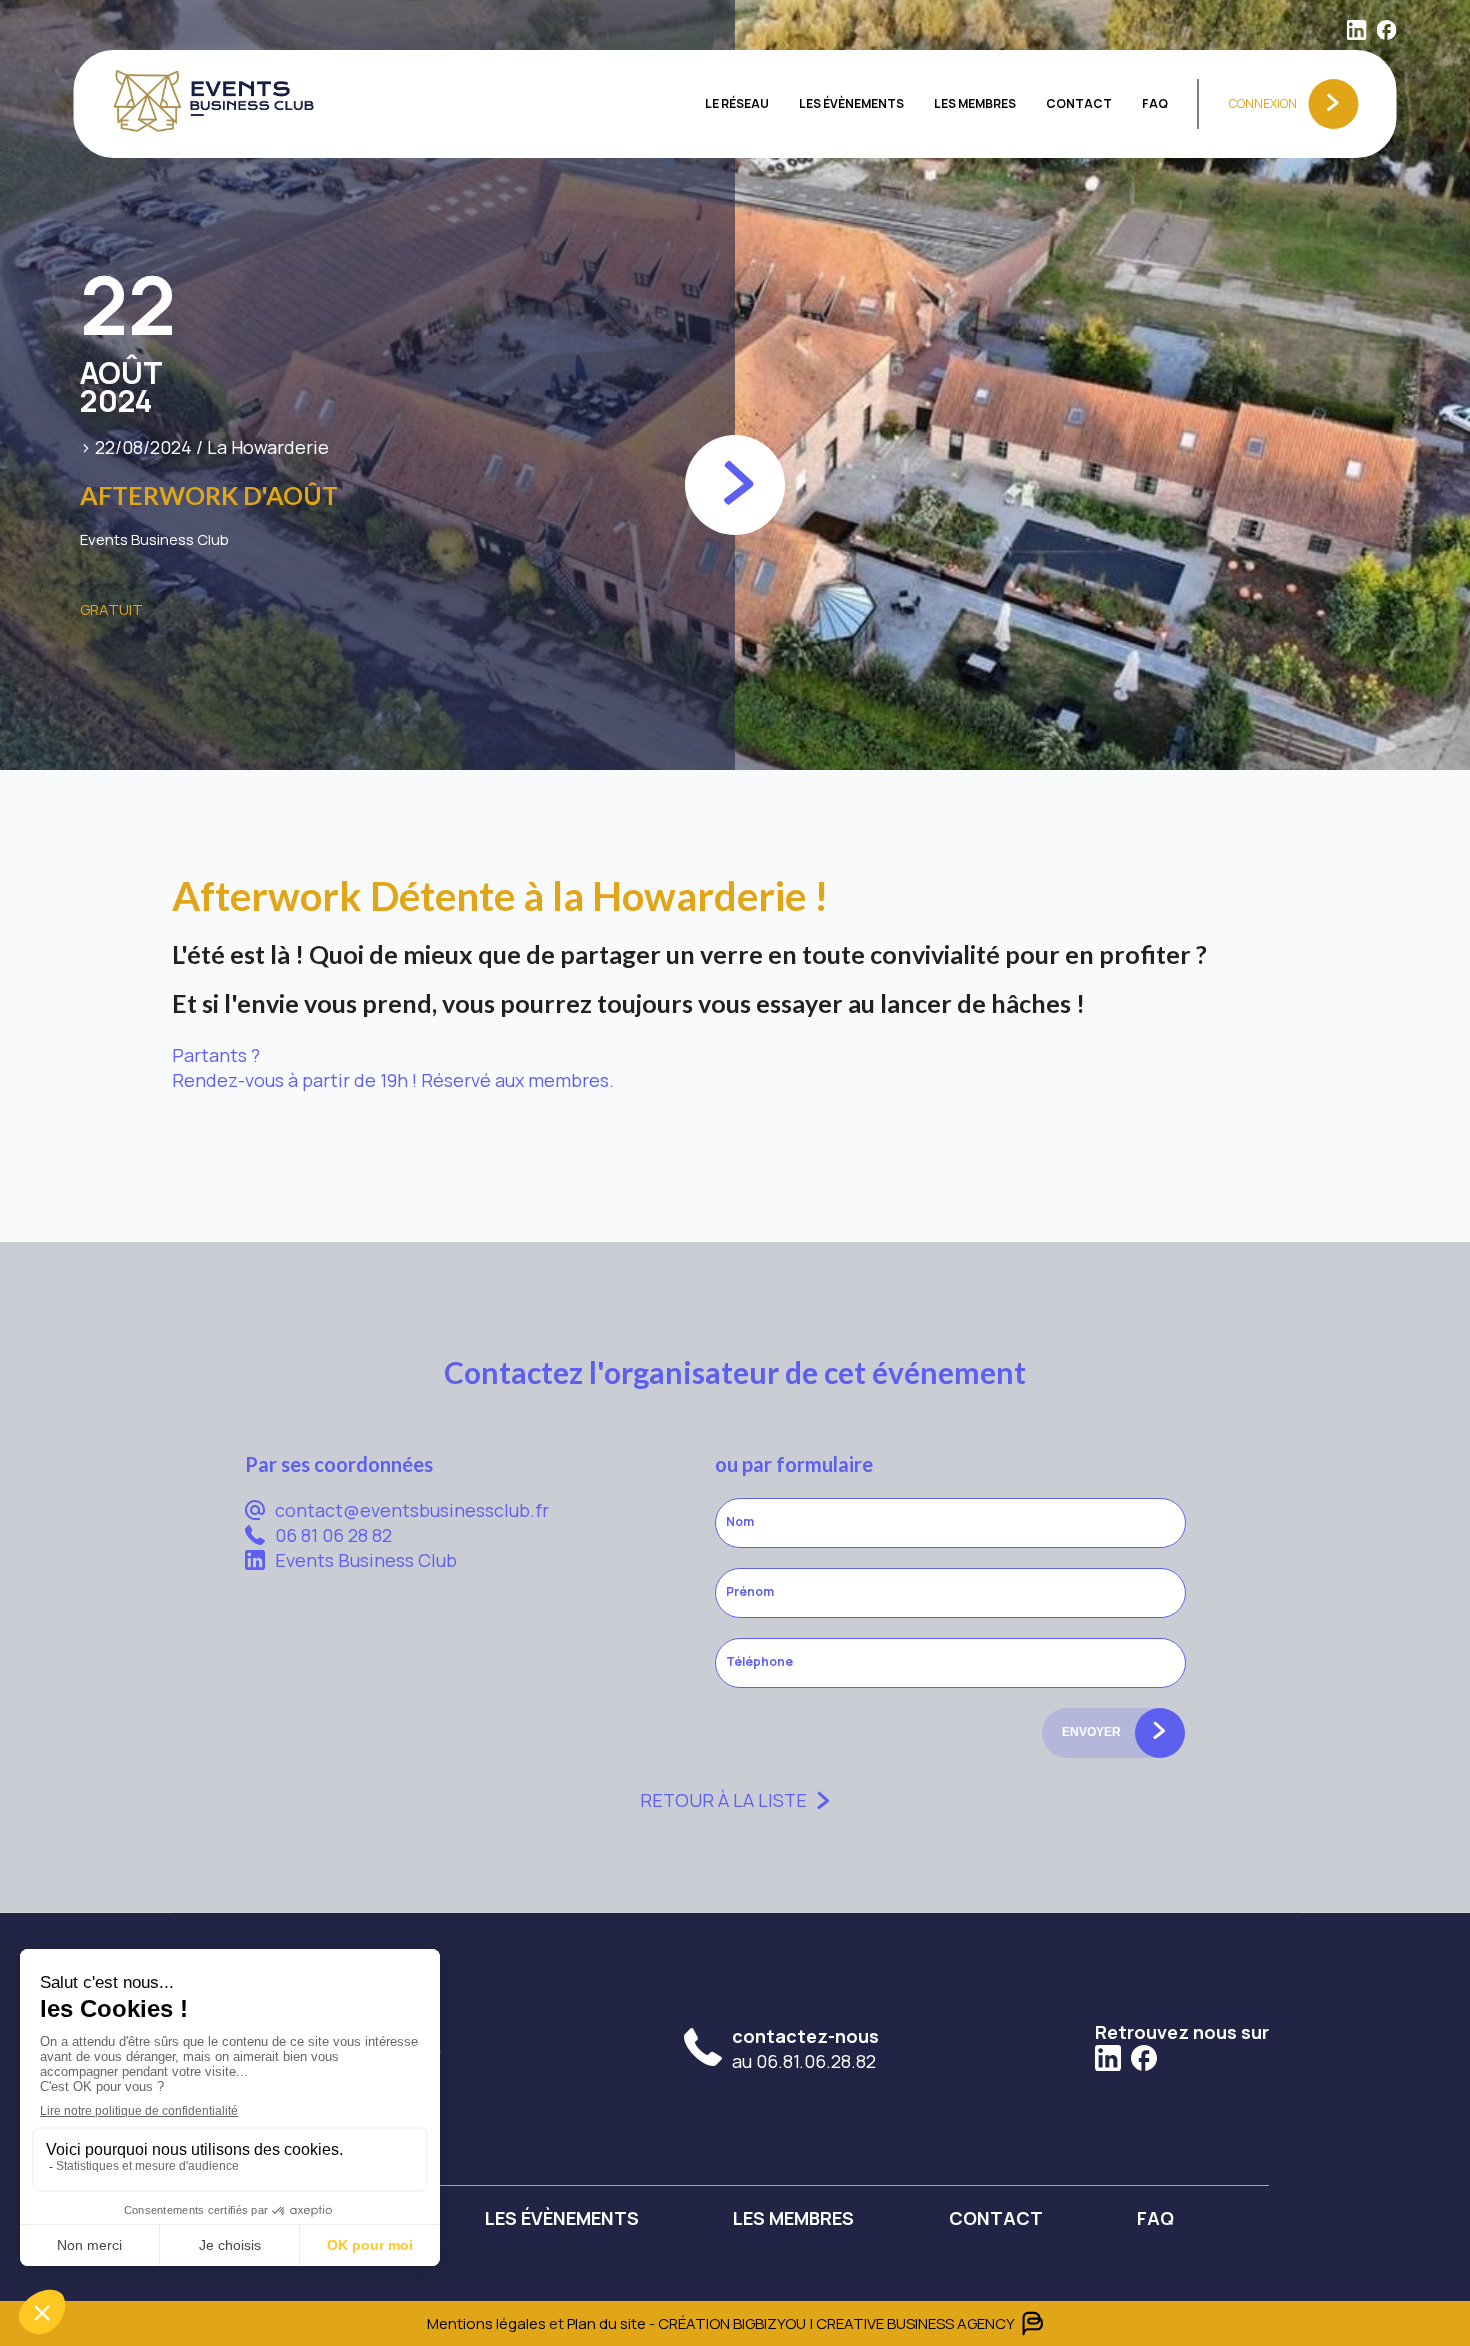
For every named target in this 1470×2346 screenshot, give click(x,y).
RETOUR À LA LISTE (723, 1800)
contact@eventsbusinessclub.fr (412, 1510)
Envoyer (1091, 1732)
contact (1079, 103)
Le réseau (737, 103)
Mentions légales (486, 2323)
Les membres (975, 103)
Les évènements (851, 103)
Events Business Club (366, 1560)
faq (1155, 103)
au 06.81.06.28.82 (805, 2048)
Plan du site (608, 2323)
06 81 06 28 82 (333, 1535)
